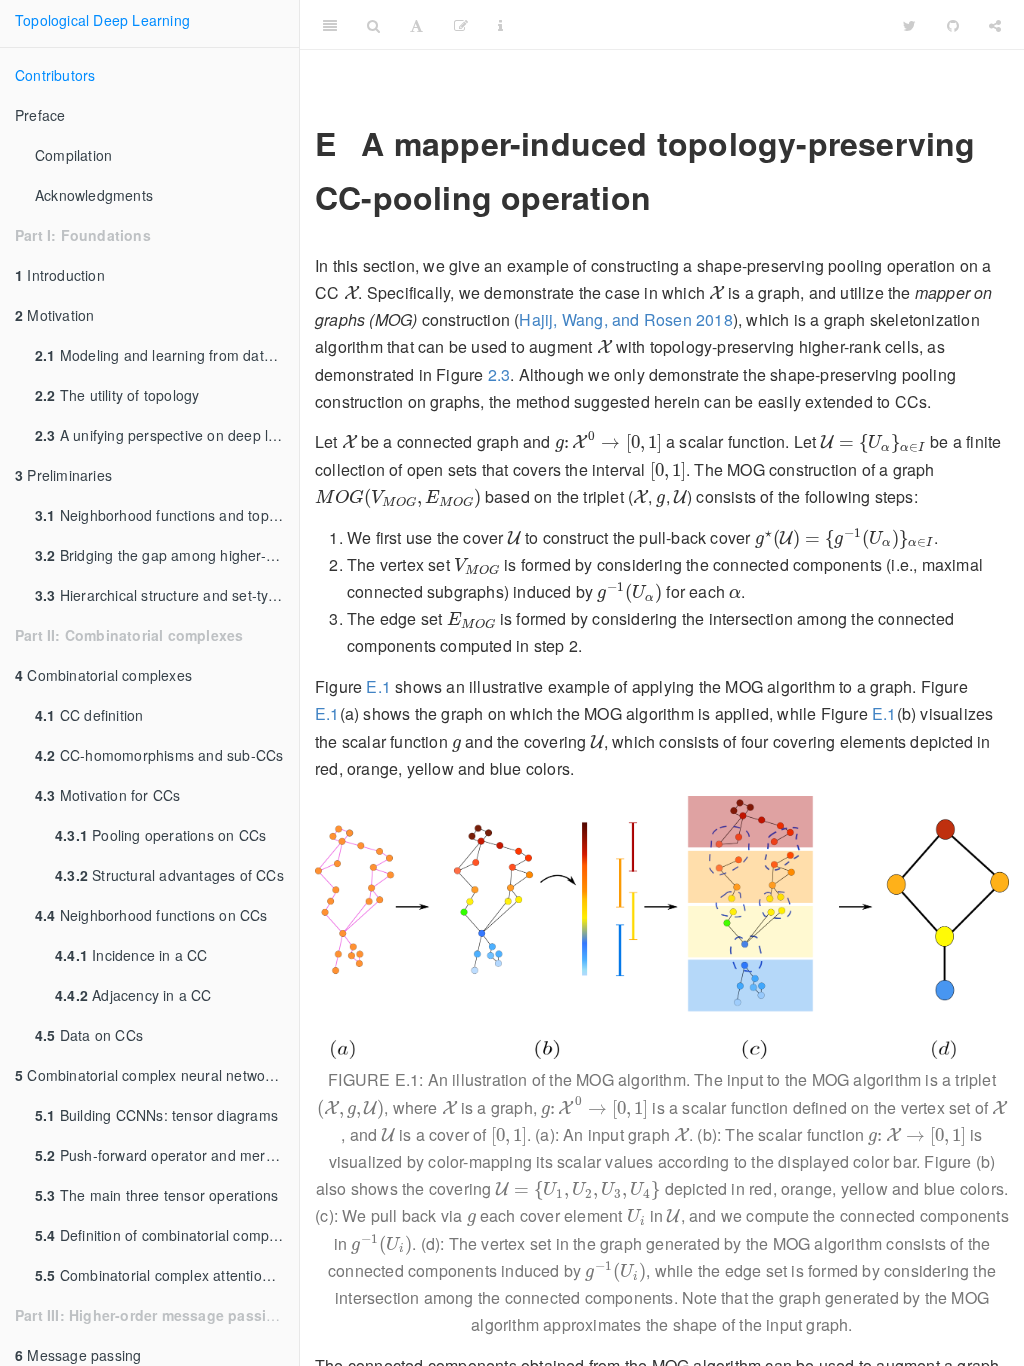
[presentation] (351, 293)
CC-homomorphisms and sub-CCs (159, 755)
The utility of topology (117, 395)
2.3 (499, 374)
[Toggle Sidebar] (330, 25)
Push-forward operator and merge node (167, 1155)
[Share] (995, 25)
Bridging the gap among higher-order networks (167, 555)
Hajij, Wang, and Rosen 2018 (625, 319)
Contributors (55, 75)
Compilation (73, 155)
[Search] (373, 25)
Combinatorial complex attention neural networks (167, 1275)
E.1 (378, 686)
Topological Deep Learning (102, 20)
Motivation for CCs (107, 795)
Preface (40, 115)
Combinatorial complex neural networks (150, 1075)
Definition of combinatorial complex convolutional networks (167, 1235)
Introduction (60, 275)
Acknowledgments (94, 195)
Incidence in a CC (131, 955)
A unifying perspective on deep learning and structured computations (167, 435)
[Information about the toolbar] (500, 25)
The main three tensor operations (156, 1195)
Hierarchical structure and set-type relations (167, 595)
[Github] (953, 25)
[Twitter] (909, 25)
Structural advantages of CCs (169, 875)
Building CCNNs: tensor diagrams (156, 1115)
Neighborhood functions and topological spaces (167, 515)
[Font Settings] (416, 25)
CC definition (89, 715)
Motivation (54, 315)
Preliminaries (63, 475)
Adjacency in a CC (133, 995)
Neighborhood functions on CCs (151, 915)
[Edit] (461, 25)
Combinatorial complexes (103, 675)
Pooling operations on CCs (160, 835)
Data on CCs (89, 1035)
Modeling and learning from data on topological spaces (167, 355)
